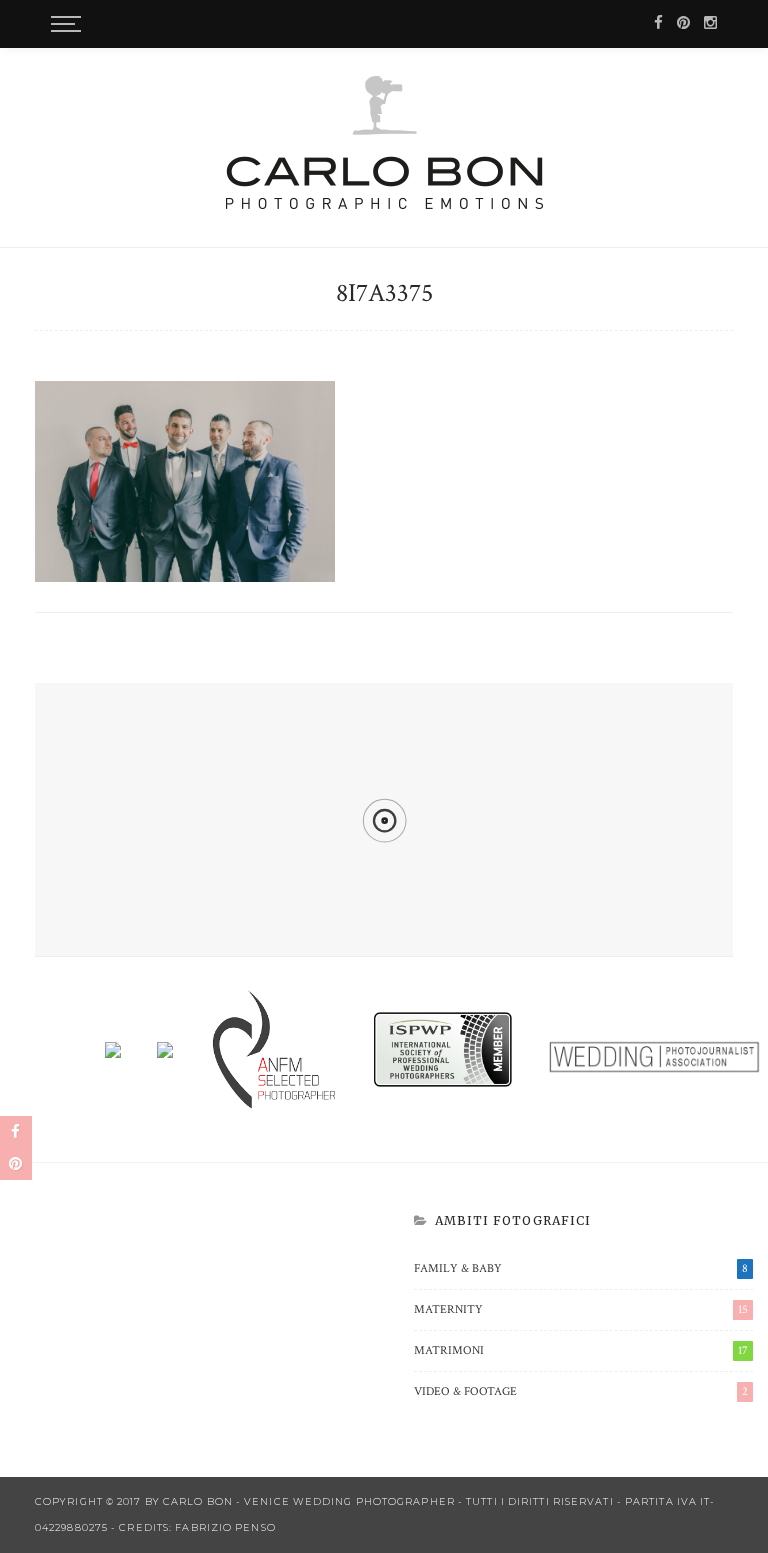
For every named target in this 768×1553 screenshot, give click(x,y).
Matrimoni (581, 1350)
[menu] (63, 24)
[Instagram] (710, 23)
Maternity (581, 1309)
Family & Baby (581, 1268)
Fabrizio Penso (225, 1527)
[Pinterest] (683, 23)
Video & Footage (581, 1391)
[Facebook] (658, 23)
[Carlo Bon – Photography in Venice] (384, 142)
